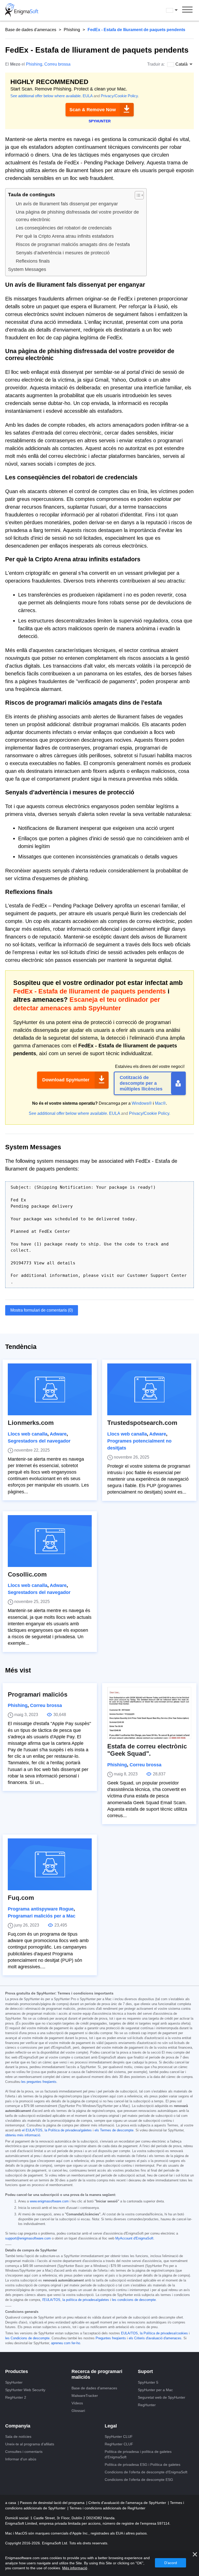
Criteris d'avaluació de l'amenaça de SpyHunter (128, 2503)
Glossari (78, 2411)
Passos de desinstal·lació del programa (53, 2503)
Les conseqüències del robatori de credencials (64, 228)
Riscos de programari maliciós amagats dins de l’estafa (73, 244)
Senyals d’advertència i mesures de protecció (63, 253)
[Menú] (187, 10)
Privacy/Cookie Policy (119, 96)
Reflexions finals (33, 261)
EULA (88, 96)
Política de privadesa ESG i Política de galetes (143, 2465)
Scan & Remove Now (93, 110)
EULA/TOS (129, 2333)
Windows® (142, 1103)
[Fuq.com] (50, 1864)
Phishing (72, 30)
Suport (145, 2371)
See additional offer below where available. (46, 96)
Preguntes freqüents (111, 2338)
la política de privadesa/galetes (86, 2300)
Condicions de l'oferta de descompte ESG (139, 2480)
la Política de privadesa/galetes (68, 2130)
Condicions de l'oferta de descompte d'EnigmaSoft (146, 2472)
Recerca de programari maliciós (97, 2374)
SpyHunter (14, 2382)
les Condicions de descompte (27, 2338)
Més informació (75, 2568)
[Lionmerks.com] (50, 1389)
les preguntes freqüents (39, 2082)
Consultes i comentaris (24, 2452)
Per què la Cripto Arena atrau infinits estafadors (65, 236)
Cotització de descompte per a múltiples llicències (141, 1083)
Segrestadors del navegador (39, 1441)
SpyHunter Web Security (25, 2390)
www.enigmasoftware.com (49, 2201)
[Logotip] (22, 10)
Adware (58, 1434)
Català (177, 10)
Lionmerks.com (31, 1423)
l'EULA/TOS (51, 2300)
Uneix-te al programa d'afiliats (30, 2444)
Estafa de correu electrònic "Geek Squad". (147, 1750)
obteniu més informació (23, 2135)
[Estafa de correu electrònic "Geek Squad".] (149, 1713)
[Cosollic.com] (50, 1541)
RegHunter (147, 2405)
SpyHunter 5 (148, 2382)
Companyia (18, 2426)
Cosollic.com (27, 1574)
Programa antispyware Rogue (41, 1909)
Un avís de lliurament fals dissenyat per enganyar (67, 204)
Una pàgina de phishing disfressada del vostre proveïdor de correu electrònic (77, 216)
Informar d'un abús (21, 2459)
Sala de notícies (18, 2437)
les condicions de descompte (134, 2300)
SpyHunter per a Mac (155, 2390)
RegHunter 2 (16, 2397)
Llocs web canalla (28, 1434)
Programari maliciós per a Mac (42, 1916)
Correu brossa (57, 64)
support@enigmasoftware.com (28, 2238)
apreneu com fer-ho (66, 2343)
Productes (17, 2371)
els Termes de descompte (114, 2130)
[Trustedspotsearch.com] (149, 1389)
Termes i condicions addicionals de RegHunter (107, 2508)
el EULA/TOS (32, 2130)
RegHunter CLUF (119, 2444)
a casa (11, 2503)
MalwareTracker (85, 2396)
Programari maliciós (38, 1694)
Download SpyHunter (66, 1080)
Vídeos (77, 2403)
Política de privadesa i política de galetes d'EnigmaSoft (138, 2454)
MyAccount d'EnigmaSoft (134, 2238)
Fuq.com (21, 1898)
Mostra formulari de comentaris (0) (42, 1310)
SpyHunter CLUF (119, 2437)
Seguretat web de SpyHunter (162, 2397)
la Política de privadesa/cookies (164, 2333)
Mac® (160, 1103)
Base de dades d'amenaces (31, 30)
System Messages (27, 269)
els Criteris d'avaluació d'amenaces (155, 2338)
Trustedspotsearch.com (142, 1423)
